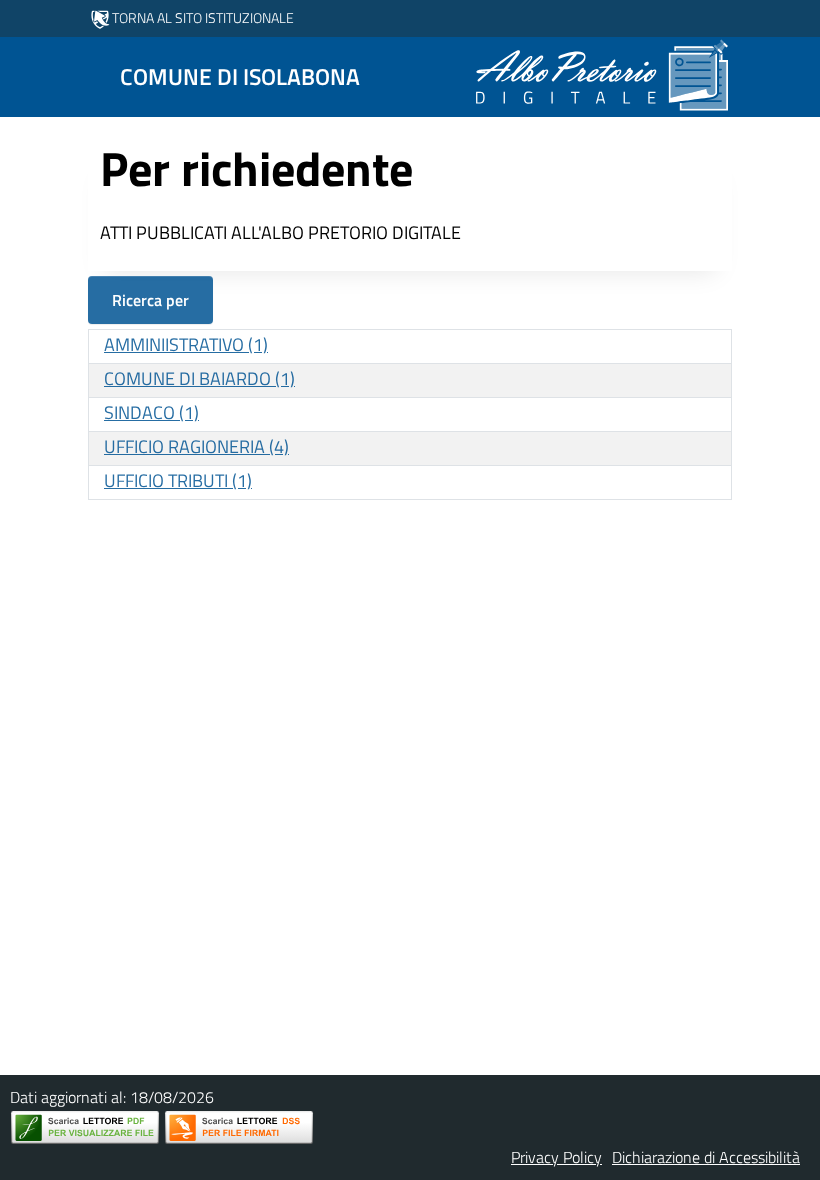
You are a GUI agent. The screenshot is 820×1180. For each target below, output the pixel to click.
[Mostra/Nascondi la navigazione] (24, 75)
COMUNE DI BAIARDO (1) (199, 378)
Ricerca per (150, 300)
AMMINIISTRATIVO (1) (186, 344)
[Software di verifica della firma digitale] (239, 1127)
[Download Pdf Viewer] (85, 1127)
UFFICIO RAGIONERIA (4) (196, 446)
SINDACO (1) (151, 412)
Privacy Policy (556, 1157)
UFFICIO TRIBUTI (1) (178, 480)
